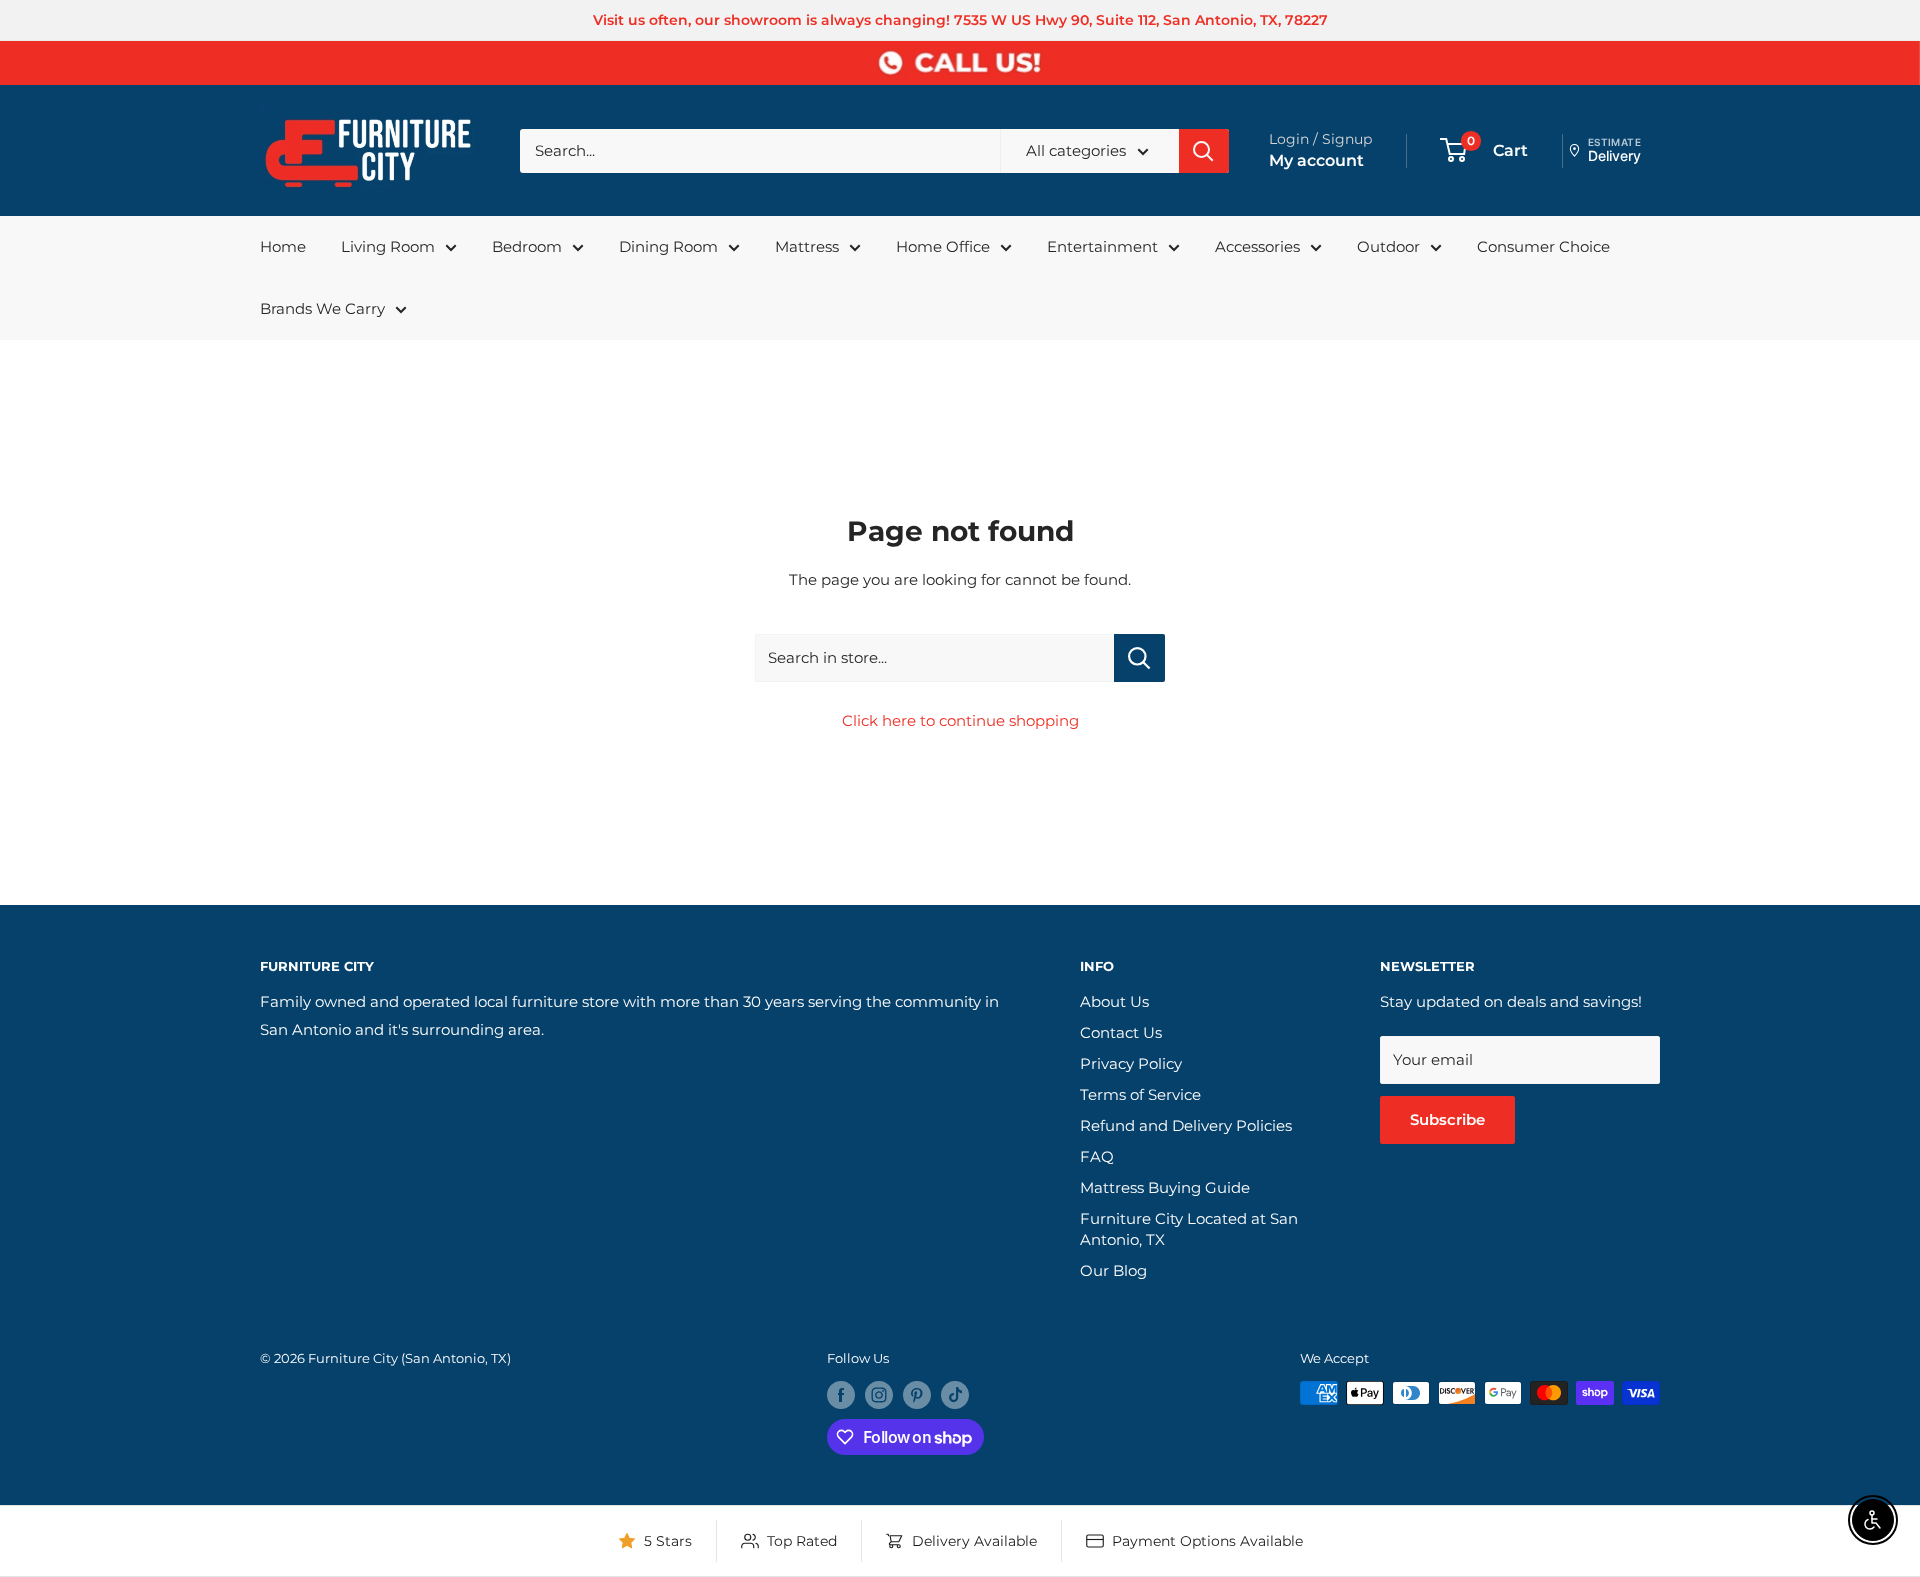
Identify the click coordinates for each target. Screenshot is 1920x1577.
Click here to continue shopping (960, 720)
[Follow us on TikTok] (955, 1395)
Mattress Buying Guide (1165, 1187)
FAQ (1097, 1156)
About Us (1114, 1001)
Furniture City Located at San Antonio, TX (1189, 1229)
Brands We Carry (322, 308)
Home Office (943, 246)
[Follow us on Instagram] (879, 1395)
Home (283, 246)
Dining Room (668, 246)
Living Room (388, 246)
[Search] (1204, 151)
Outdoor (1388, 246)
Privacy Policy (1131, 1063)
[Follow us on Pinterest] (917, 1395)
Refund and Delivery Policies (1186, 1125)
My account (1316, 160)
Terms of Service (1140, 1094)
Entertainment (1102, 246)
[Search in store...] (1139, 658)
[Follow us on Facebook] (841, 1395)
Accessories (1257, 246)
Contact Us (1121, 1032)
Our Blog (1113, 1270)
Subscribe (1447, 1119)
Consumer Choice (1543, 246)
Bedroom (527, 246)
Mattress (807, 246)
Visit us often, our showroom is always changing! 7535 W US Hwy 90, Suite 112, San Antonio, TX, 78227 (960, 20)
